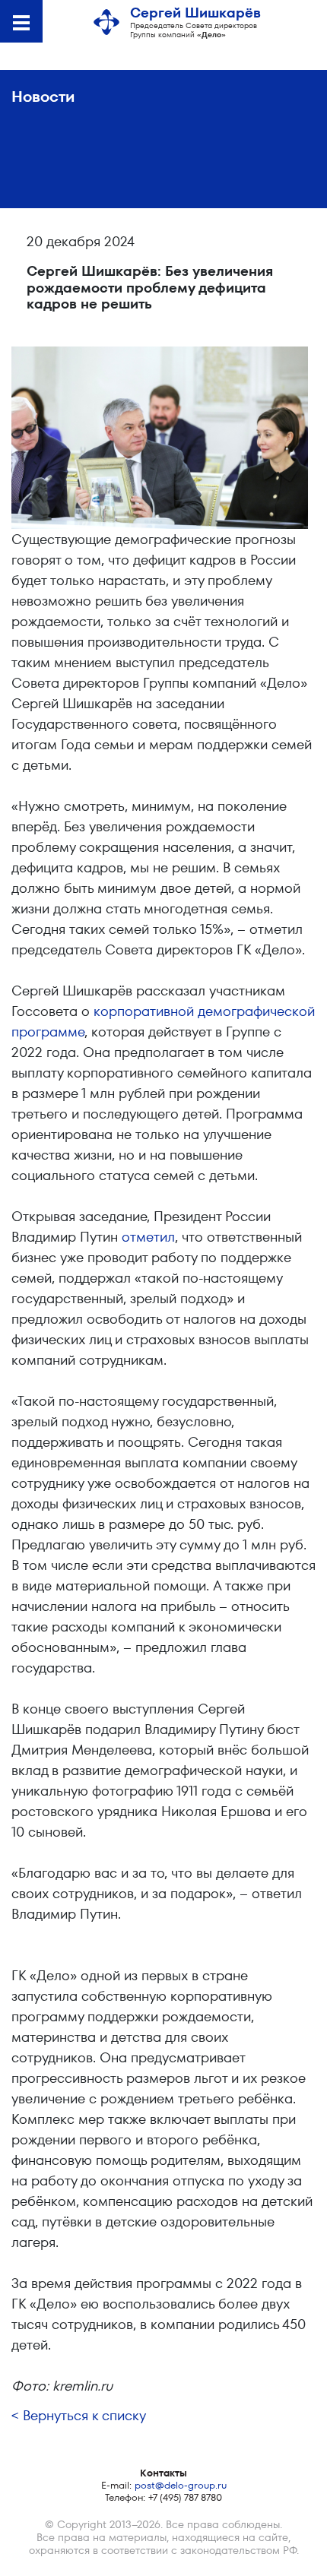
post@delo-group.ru (181, 2485)
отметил (148, 1237)
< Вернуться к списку (79, 2415)
